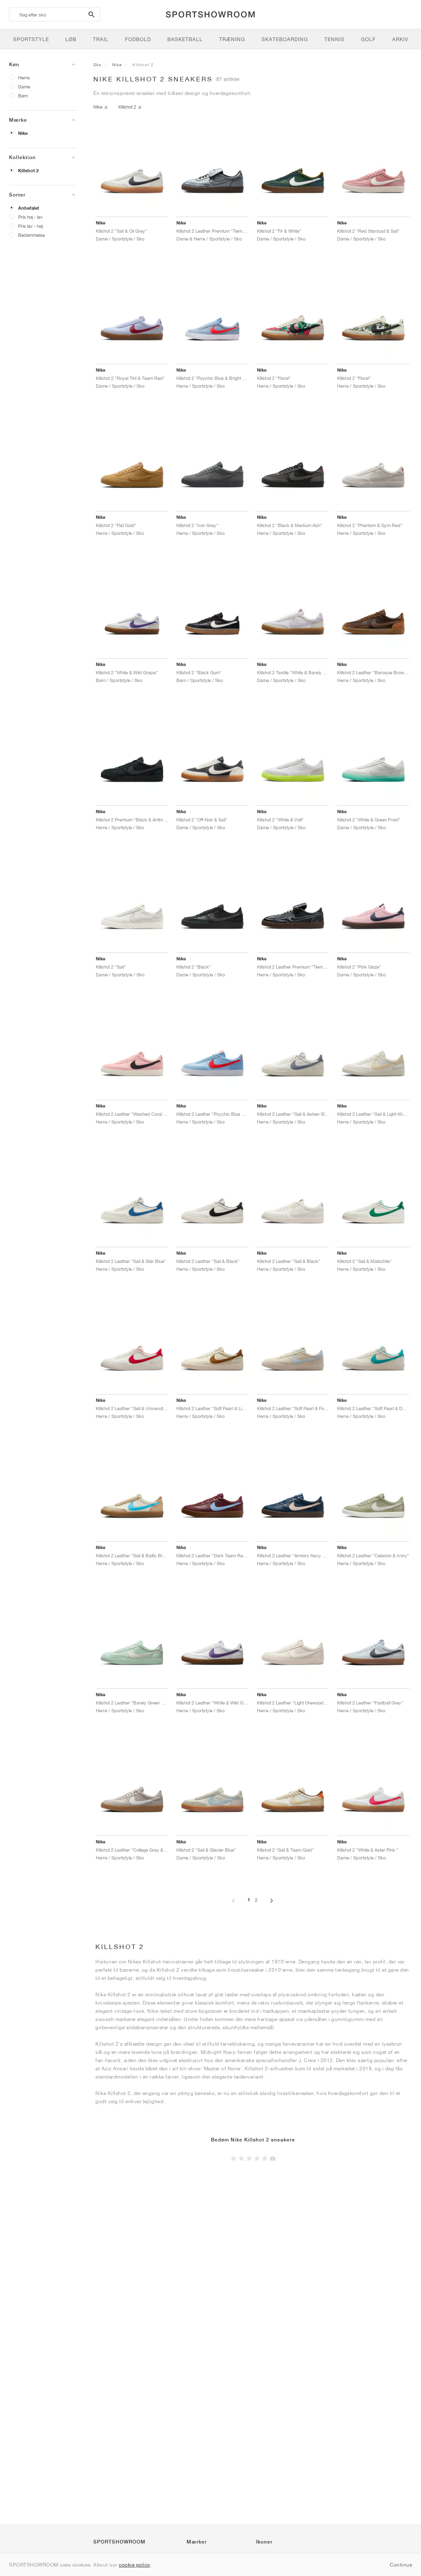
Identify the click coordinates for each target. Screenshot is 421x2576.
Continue (401, 2565)
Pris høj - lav (30, 217)
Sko (97, 65)
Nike (23, 133)
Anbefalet (29, 208)
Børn (23, 96)
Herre (24, 77)
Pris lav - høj (30, 226)
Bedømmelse (31, 235)
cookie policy (135, 2565)
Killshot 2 (28, 171)
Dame (24, 87)
